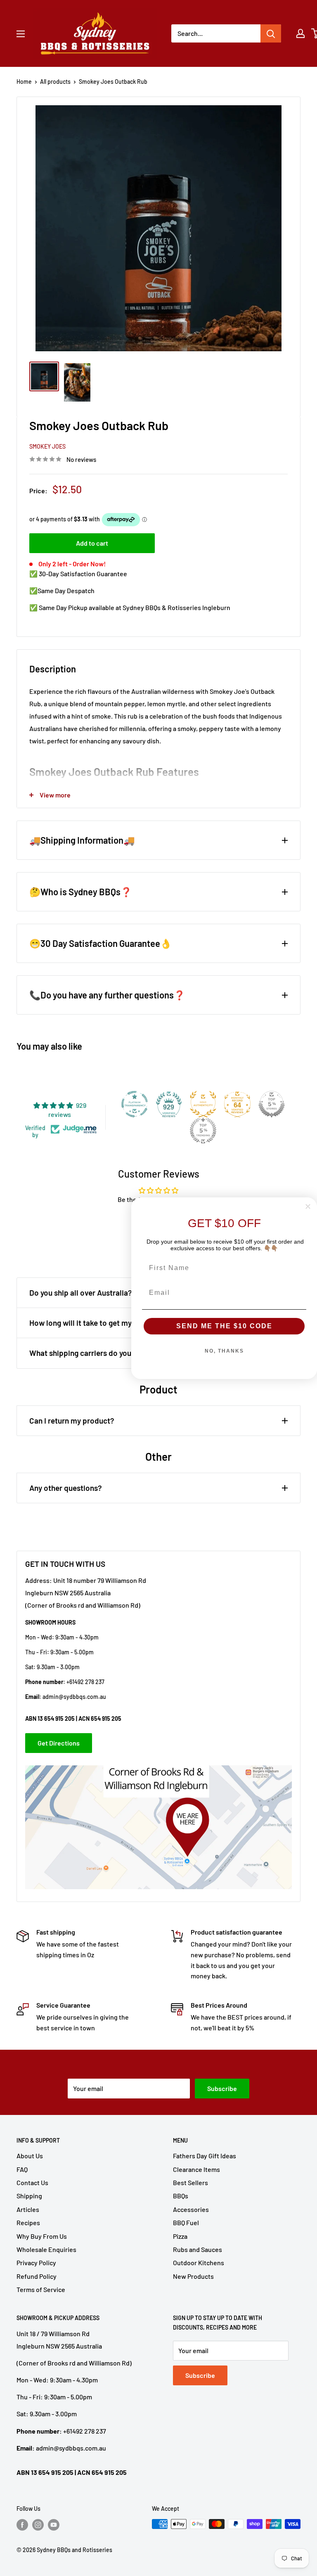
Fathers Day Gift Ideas (205, 2156)
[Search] (271, 33)
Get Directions (59, 1743)
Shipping (29, 2196)
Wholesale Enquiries (46, 2249)
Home (24, 82)
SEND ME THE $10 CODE (224, 1326)
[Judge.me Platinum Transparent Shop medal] (135, 1104)
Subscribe (222, 2088)
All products (55, 82)
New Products (193, 2276)
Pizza (180, 2236)
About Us (30, 2156)
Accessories (191, 2209)
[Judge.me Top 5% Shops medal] (272, 1104)
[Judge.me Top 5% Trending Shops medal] (203, 1131)
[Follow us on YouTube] (54, 2525)
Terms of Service (41, 2289)
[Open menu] (21, 34)
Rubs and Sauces (198, 2249)
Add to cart (92, 543)
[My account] (300, 33)
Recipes (28, 2222)
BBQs (181, 2196)
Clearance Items (196, 2169)
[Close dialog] (308, 1206)
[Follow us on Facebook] (22, 2525)
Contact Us (32, 2182)
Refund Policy (37, 2276)
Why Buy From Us (42, 2236)
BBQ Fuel (186, 2222)
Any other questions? (66, 1488)
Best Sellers (190, 2182)
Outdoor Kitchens (199, 2263)
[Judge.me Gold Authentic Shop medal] (203, 1104)
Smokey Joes (47, 446)
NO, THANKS (224, 1351)
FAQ (22, 2169)
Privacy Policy (36, 2263)
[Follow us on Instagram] (38, 2525)
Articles (28, 2209)
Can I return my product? (72, 1420)
